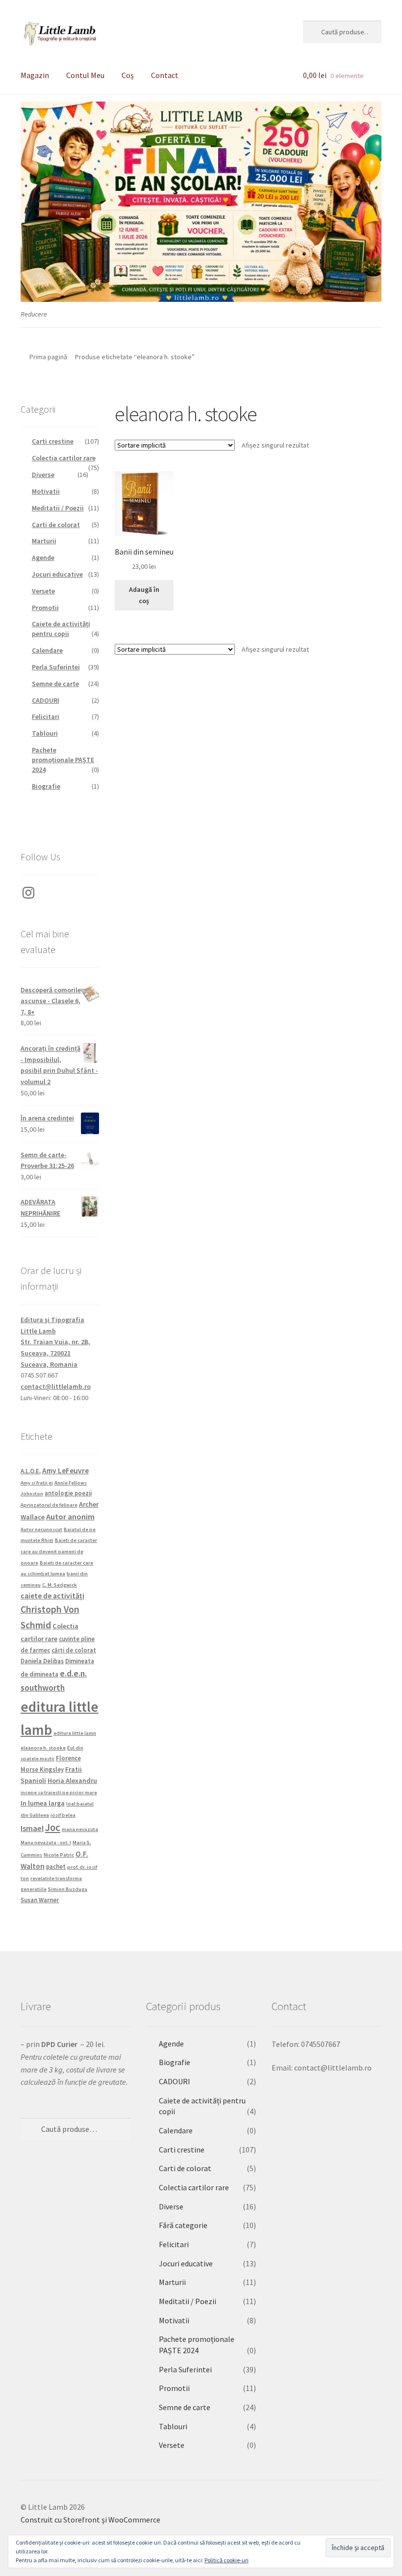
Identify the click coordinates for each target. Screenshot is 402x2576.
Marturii (44, 541)
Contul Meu (85, 75)
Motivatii (46, 491)
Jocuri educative (57, 574)
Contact (165, 75)
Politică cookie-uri (226, 2560)
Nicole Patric (59, 1855)
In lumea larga (43, 1803)
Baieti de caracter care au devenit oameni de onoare (59, 1551)
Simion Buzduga (68, 1889)
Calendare (47, 650)
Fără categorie (183, 2225)
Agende (43, 558)
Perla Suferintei (56, 667)
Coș (128, 75)
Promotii (45, 608)
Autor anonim (70, 1516)
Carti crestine (53, 441)
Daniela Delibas (42, 1661)
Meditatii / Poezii (58, 508)
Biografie (46, 786)
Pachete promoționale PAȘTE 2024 (63, 760)
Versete (43, 591)
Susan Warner (40, 1900)
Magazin (35, 75)
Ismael (32, 1828)
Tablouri (45, 733)
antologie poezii (68, 1493)
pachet (56, 1866)
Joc (53, 1828)
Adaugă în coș (144, 595)
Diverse (43, 475)
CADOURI (46, 700)
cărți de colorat (74, 1650)
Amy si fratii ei (37, 1483)
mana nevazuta (80, 1829)
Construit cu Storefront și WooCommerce (90, 2520)
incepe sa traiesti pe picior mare (59, 1793)
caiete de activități (52, 1596)
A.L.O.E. (31, 1471)
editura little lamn (75, 1733)
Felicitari (46, 717)
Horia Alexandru (72, 1780)
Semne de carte (55, 684)
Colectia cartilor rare (64, 458)
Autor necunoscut (41, 1529)
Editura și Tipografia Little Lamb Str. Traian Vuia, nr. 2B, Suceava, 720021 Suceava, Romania (55, 1342)
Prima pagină (48, 357)
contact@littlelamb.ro (56, 1386)
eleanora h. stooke (43, 1748)
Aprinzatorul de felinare (49, 1505)
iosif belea (63, 1815)
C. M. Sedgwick (60, 1585)
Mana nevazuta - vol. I (46, 1843)
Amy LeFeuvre (65, 1471)
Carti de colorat (56, 525)
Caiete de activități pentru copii (61, 629)
